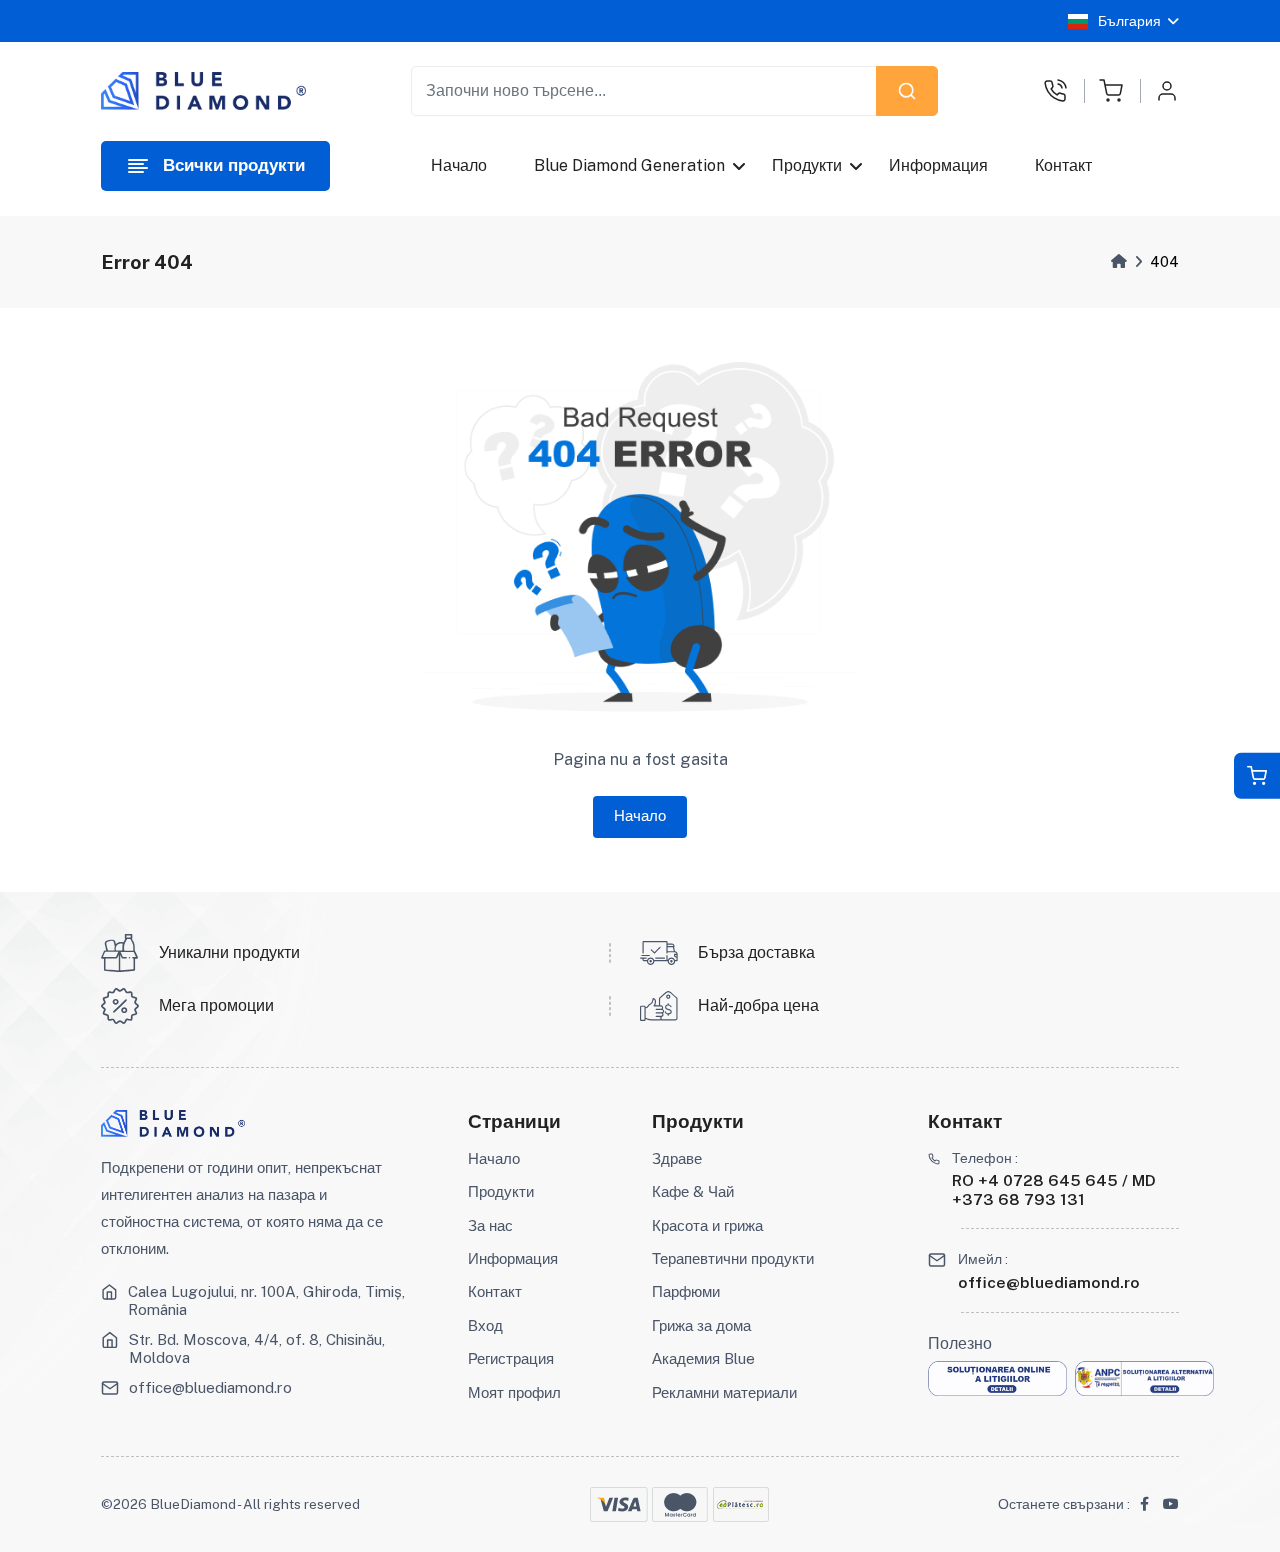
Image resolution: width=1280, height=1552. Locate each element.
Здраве (677, 1158)
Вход (485, 1325)
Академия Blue (703, 1358)
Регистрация (511, 1358)
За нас (490, 1225)
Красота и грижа (707, 1225)
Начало (459, 165)
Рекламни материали (724, 1392)
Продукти (808, 165)
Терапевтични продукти (733, 1258)
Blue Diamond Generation (629, 165)
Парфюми (686, 1291)
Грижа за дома (701, 1325)
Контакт (1064, 165)
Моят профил (514, 1392)
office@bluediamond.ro (210, 1387)
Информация (939, 165)
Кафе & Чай (693, 1191)
